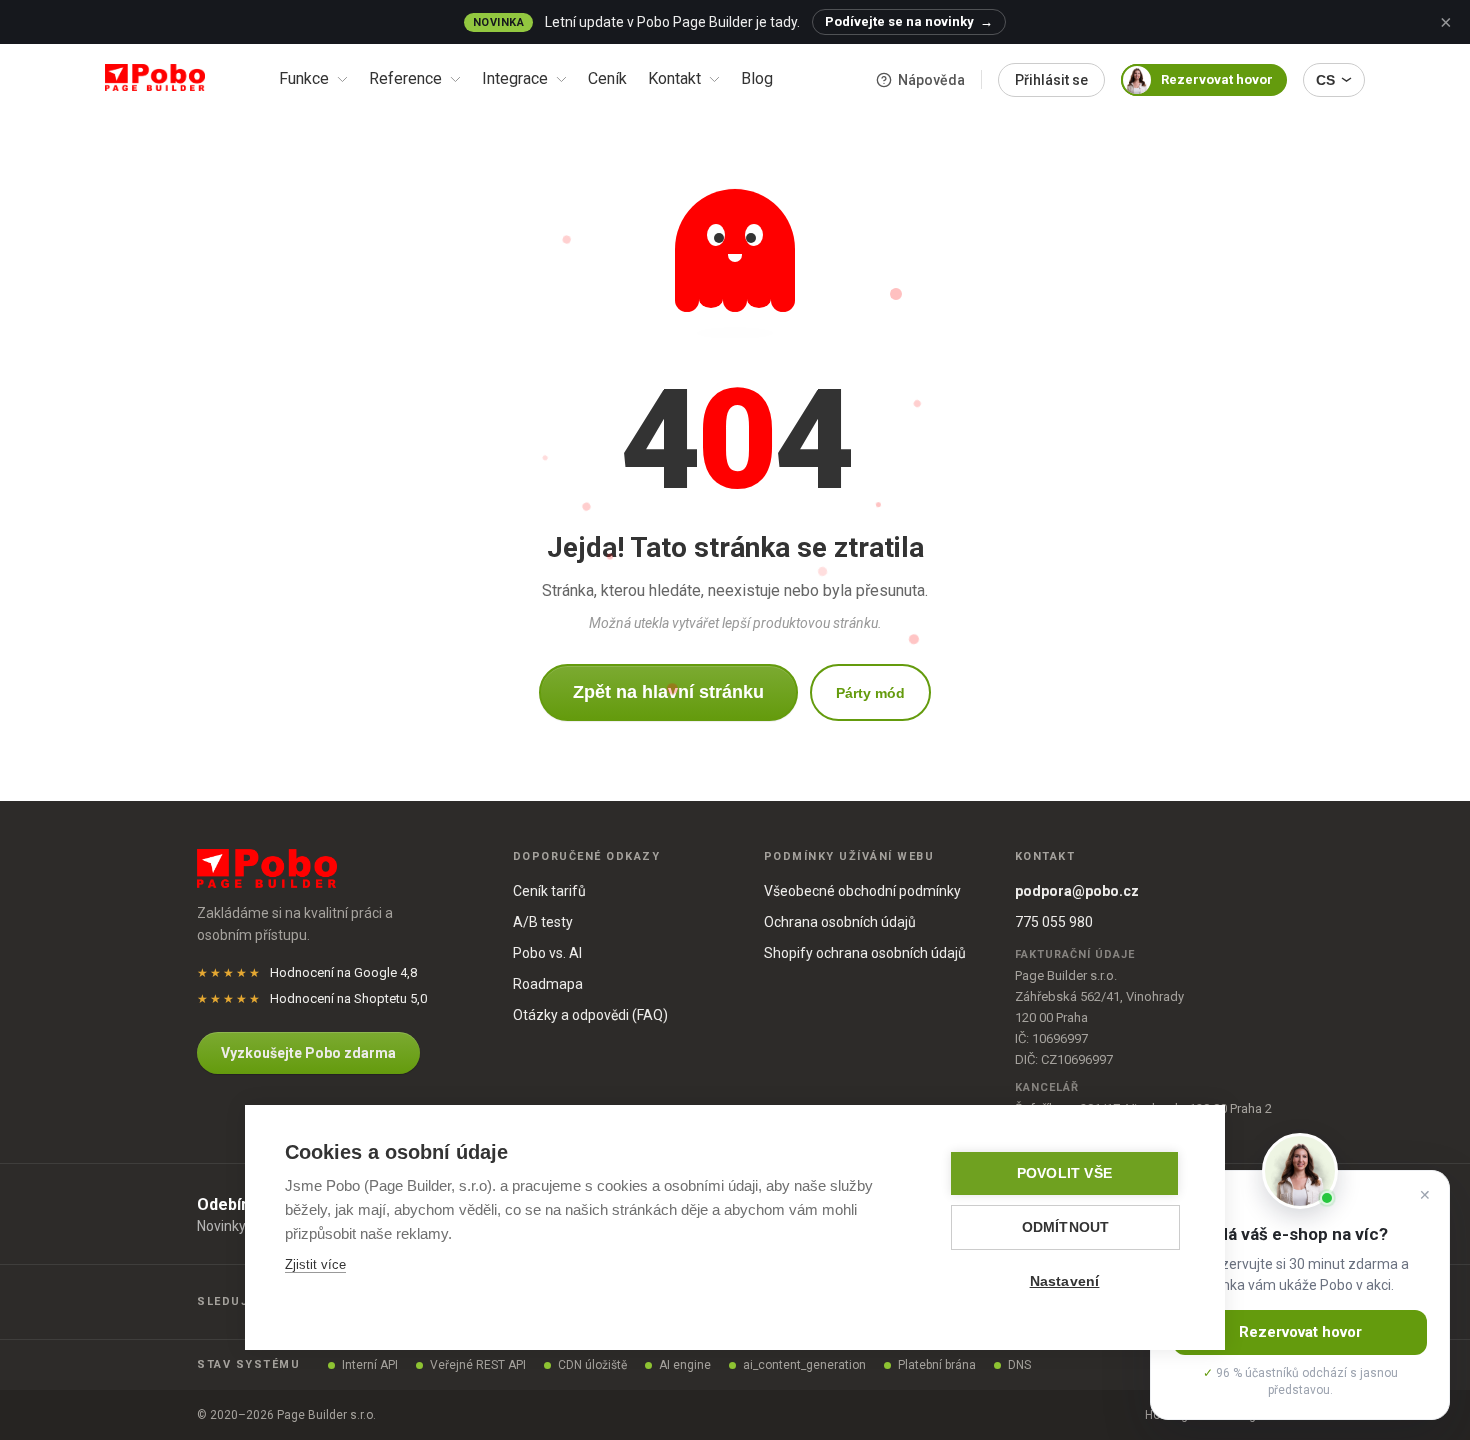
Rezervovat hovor (1217, 79)
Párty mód (870, 693)
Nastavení (1065, 1281)
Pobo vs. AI (547, 953)
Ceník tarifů (549, 891)
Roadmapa (548, 984)
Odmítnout (1066, 1227)
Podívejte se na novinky (909, 21)
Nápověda (931, 80)
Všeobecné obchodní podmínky (862, 891)
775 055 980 (1054, 922)
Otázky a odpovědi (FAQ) (590, 1015)
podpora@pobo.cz (1077, 891)
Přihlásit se (1051, 80)
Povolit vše (1064, 1173)
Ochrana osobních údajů (840, 922)
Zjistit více (315, 1264)
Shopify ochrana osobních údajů (865, 953)
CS (1325, 80)
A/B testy (543, 922)
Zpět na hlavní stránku (668, 692)
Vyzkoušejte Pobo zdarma (308, 1053)
